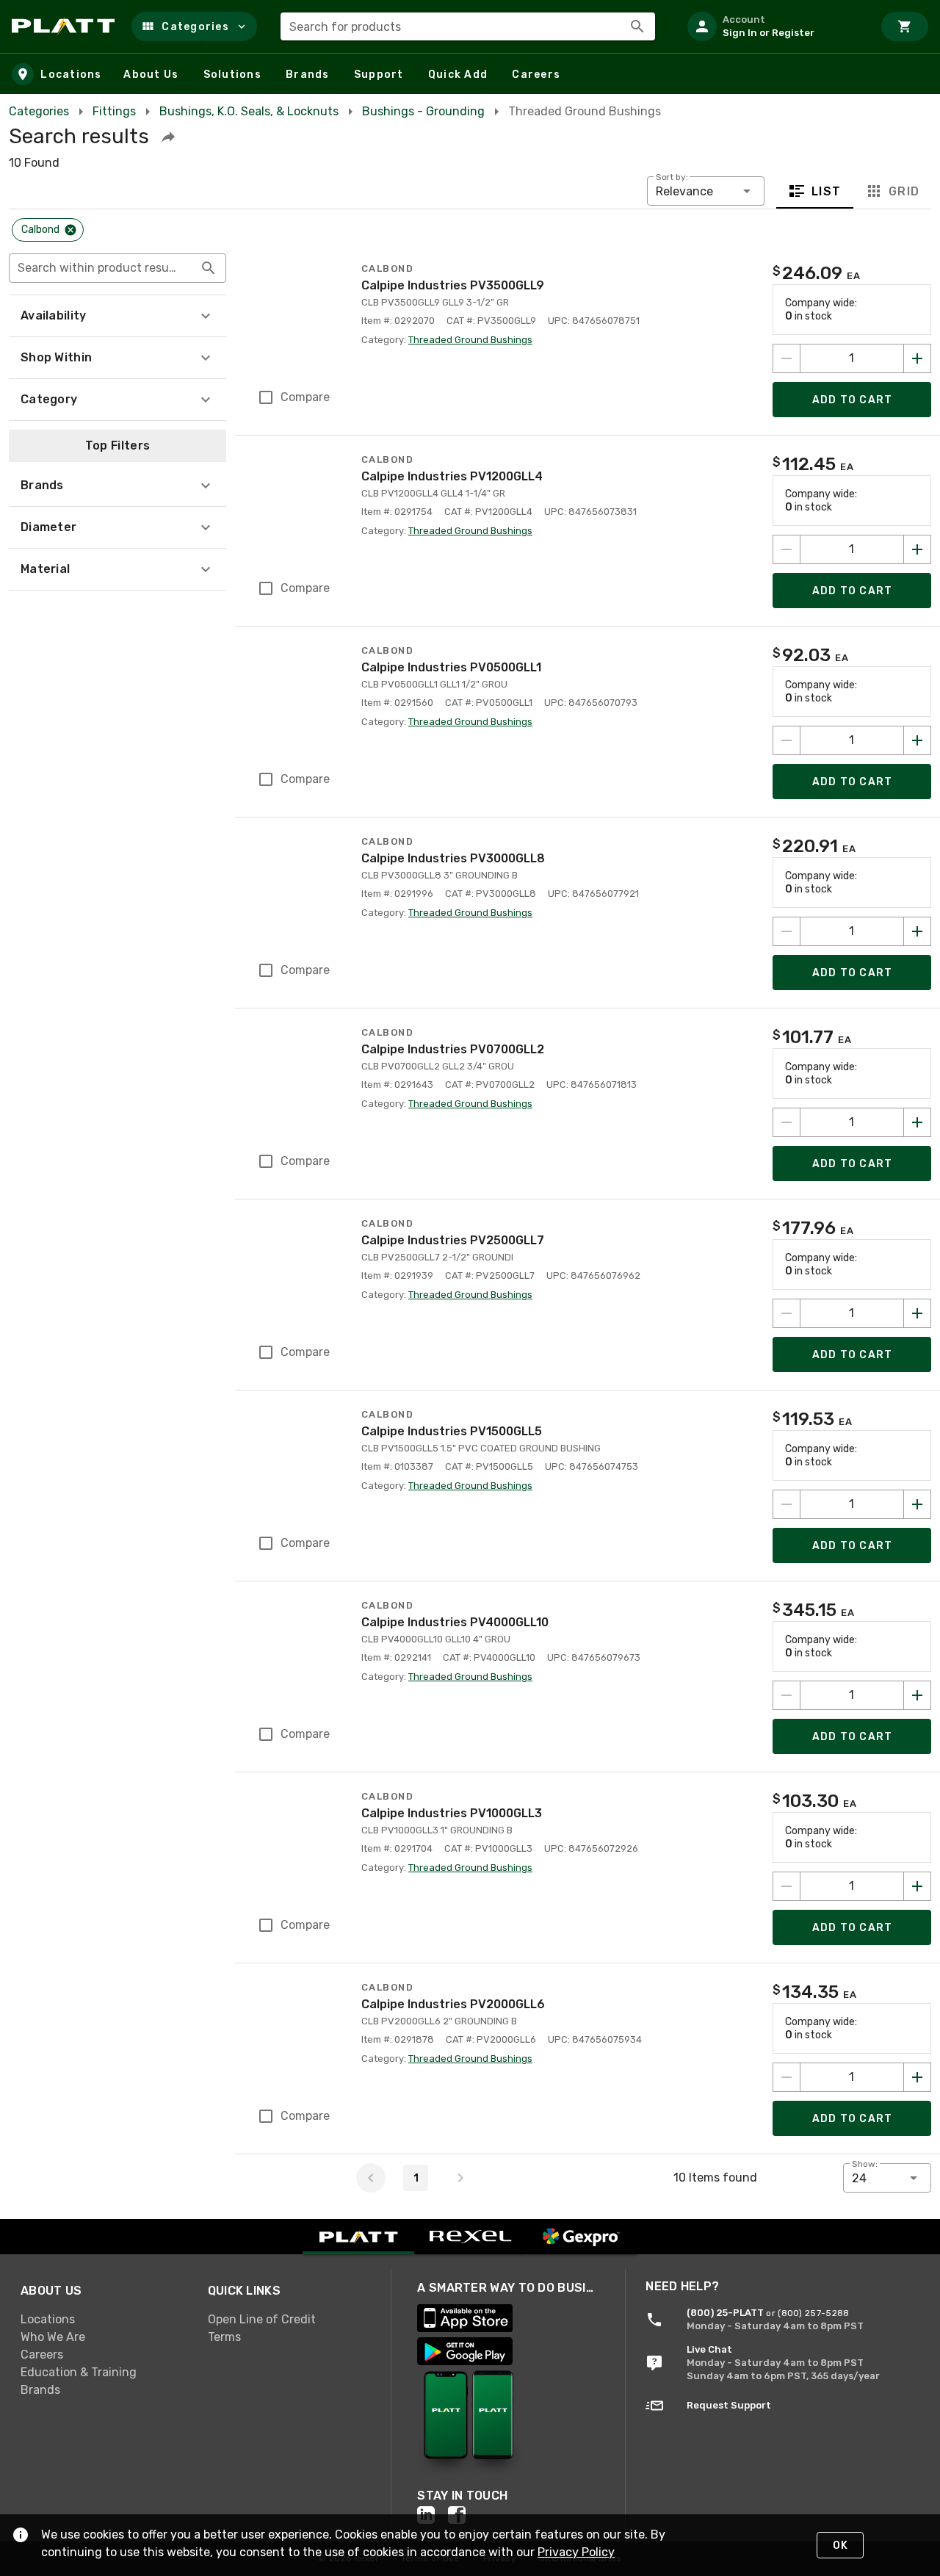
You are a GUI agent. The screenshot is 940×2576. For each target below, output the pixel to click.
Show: (865, 2164)
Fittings (114, 111)
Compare (305, 397)
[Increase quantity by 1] (917, 358)
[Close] (70, 230)
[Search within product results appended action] (209, 268)
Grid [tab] (904, 191)
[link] (102, 2319)
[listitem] (774, 26)
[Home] (66, 26)
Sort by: (672, 177)
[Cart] (905, 26)
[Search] (637, 26)
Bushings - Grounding (423, 111)
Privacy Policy (576, 2552)
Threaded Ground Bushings (470, 340)
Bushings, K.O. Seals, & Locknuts (249, 111)
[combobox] (468, 26)
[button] (194, 26)
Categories (39, 111)
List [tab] (827, 191)
